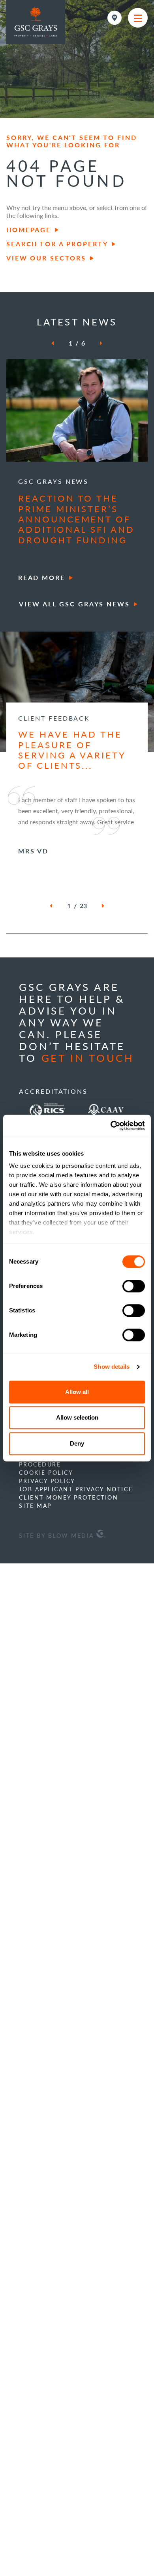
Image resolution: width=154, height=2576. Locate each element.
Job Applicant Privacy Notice (76, 1589)
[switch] (134, 1286)
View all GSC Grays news (74, 604)
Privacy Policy (47, 1580)
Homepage (29, 230)
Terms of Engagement (62, 1539)
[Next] (96, 343)
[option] (77, 472)
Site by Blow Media (58, 1635)
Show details (112, 1367)
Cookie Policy (46, 1572)
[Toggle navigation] (138, 18)
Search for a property (57, 244)
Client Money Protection (69, 1597)
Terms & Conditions (58, 1547)
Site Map (35, 1605)
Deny (77, 1443)
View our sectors (46, 258)
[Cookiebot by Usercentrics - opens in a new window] (111, 1126)
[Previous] (58, 343)
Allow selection (77, 1417)
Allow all (77, 1392)
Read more (42, 577)
